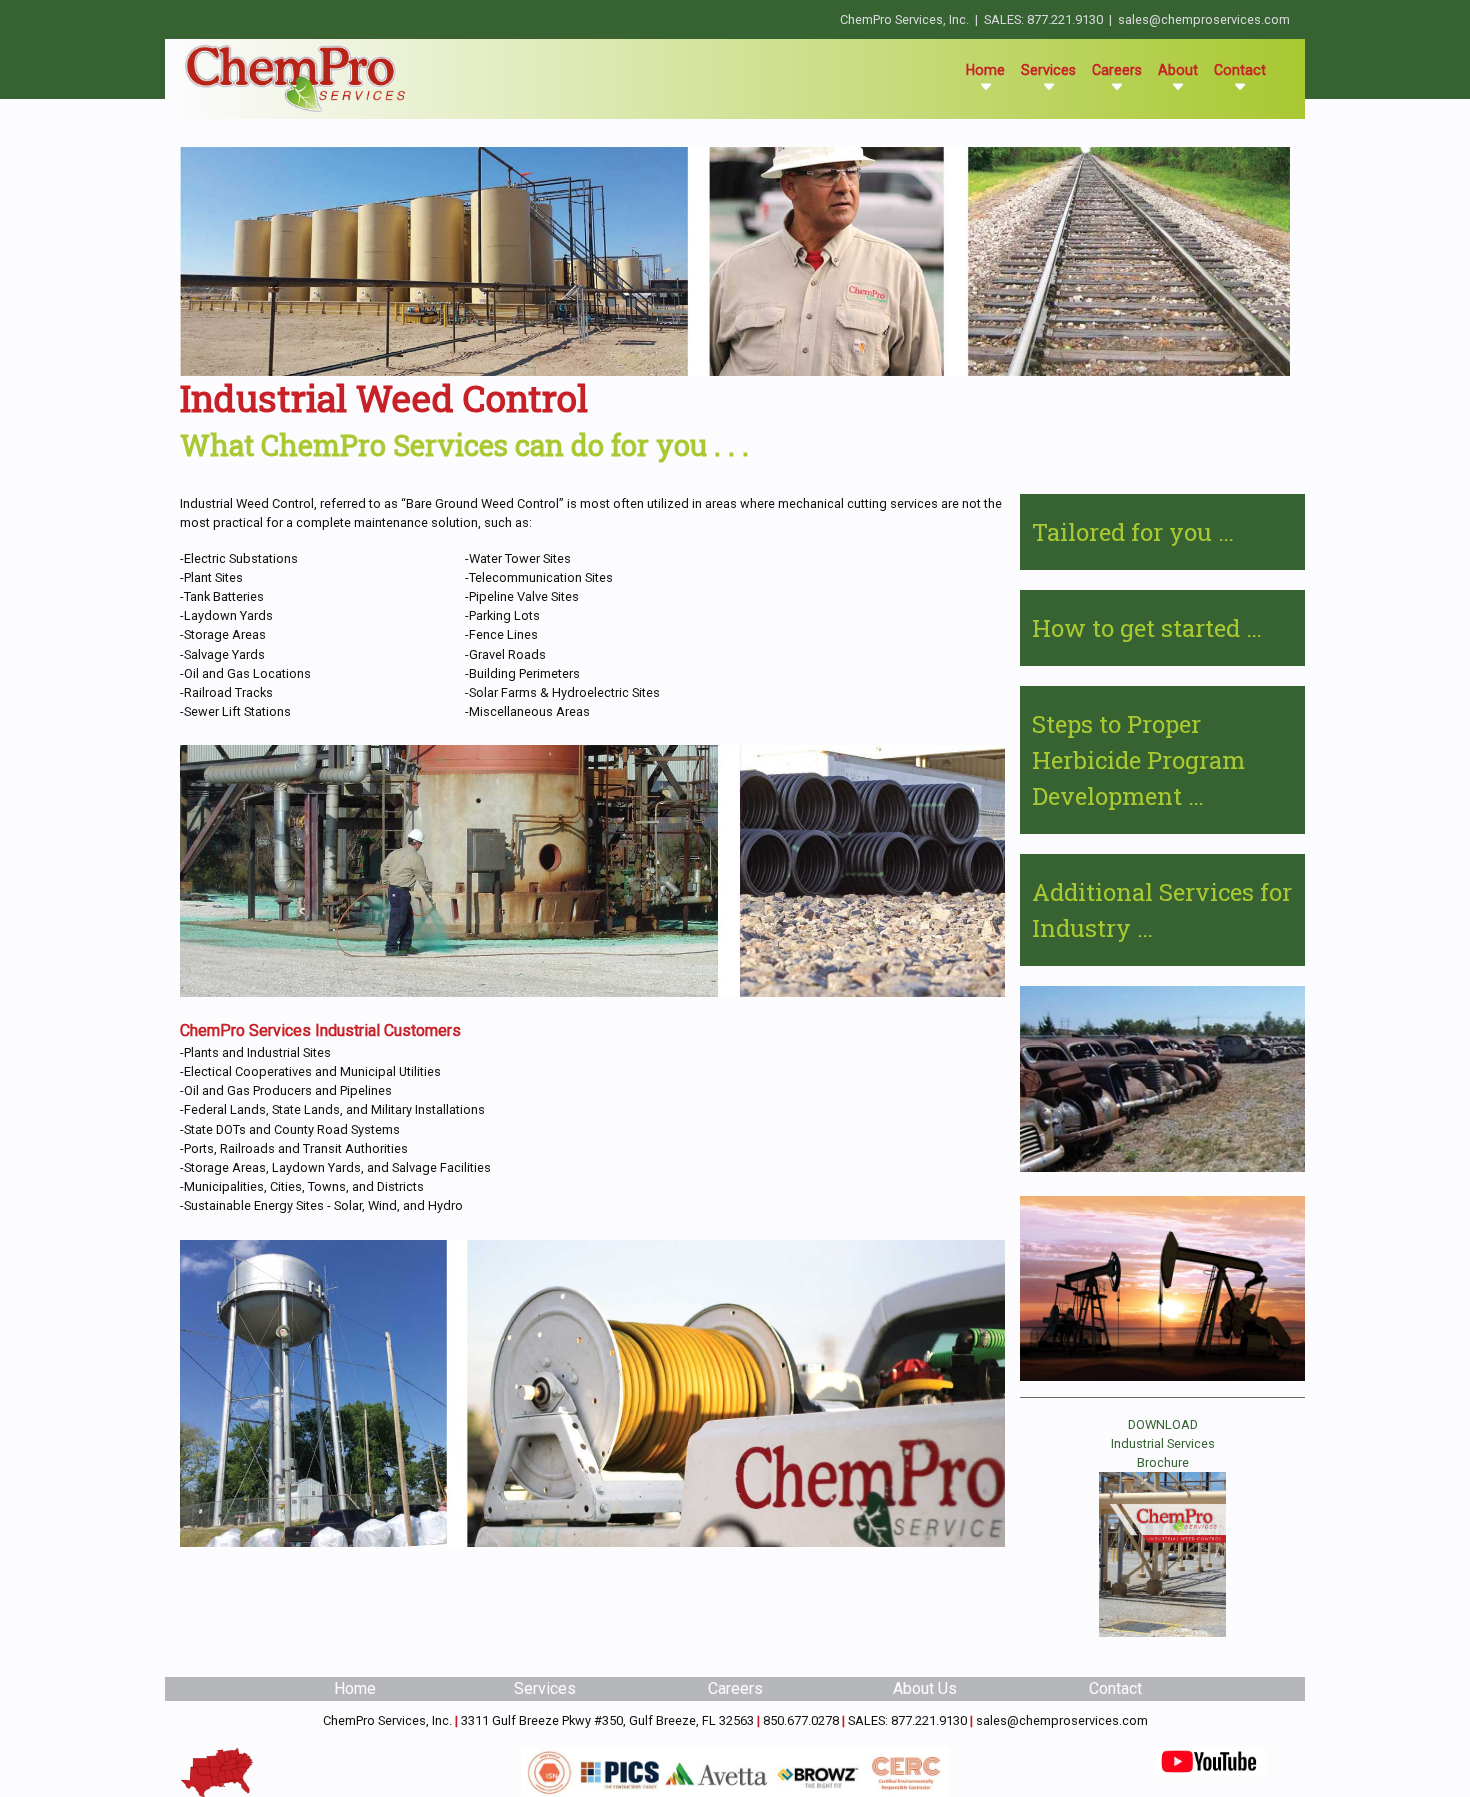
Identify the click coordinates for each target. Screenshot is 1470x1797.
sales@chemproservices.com (1204, 19)
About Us (925, 1688)
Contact (1240, 70)
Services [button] (1048, 70)
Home (989, 69)
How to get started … (1147, 628)
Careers (1117, 70)
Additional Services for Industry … (1162, 910)
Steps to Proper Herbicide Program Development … (1138, 760)
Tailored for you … (1133, 532)
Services (545, 1688)
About (1178, 70)
